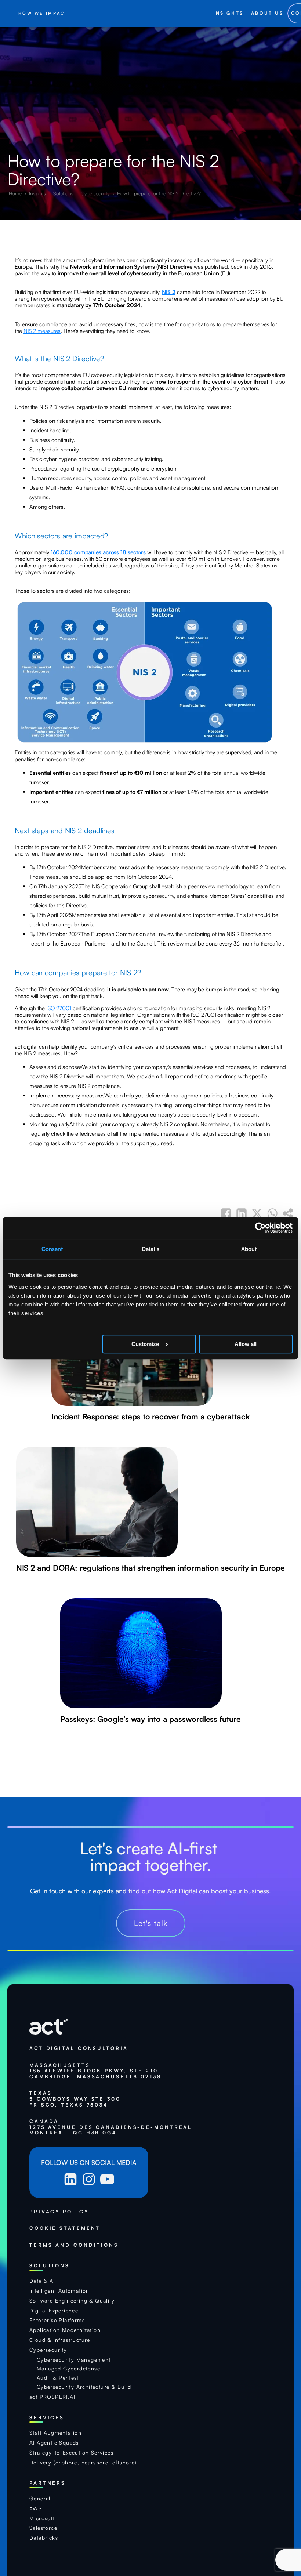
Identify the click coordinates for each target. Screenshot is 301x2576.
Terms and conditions (74, 2245)
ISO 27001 (59, 1008)
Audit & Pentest (58, 2378)
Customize (145, 1344)
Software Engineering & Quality (72, 2301)
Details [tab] (150, 1249)
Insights (38, 193)
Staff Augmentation (55, 2433)
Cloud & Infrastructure (60, 2340)
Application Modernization (65, 2330)
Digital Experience (54, 2311)
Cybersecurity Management (74, 2360)
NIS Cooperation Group (120, 886)
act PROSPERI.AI (52, 2397)
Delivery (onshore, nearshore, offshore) (83, 2463)
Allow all (246, 1344)
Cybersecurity (96, 193)
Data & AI (42, 2281)
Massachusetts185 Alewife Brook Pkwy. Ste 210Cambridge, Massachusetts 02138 (95, 2071)
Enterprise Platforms (57, 2320)
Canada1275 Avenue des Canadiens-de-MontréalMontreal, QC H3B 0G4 (111, 2127)
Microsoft (42, 2518)
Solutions (64, 193)
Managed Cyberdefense (68, 2369)
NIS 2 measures (42, 331)
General (40, 2499)
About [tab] (249, 1249)
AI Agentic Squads (54, 2443)
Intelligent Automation (59, 2291)
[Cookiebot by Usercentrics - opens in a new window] (260, 1228)
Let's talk (151, 1923)
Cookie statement (65, 2228)
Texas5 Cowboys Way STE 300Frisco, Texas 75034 (75, 2099)
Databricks (44, 2538)
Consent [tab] (52, 1249)
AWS (36, 2508)
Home (16, 193)
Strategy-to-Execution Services (71, 2453)
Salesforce (43, 2528)
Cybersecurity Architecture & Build (84, 2387)
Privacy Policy (59, 2212)
